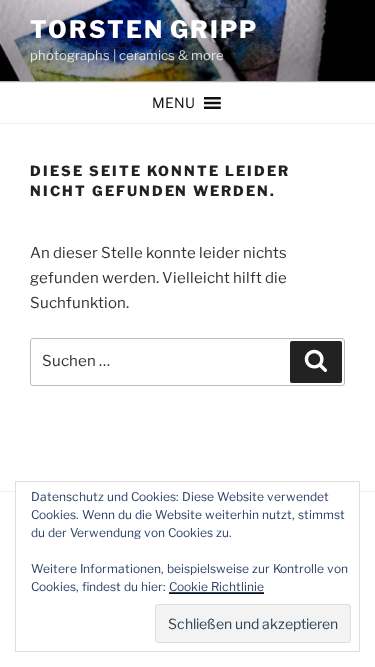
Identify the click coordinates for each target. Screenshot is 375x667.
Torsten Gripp (144, 29)
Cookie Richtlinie (216, 586)
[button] (173, 103)
